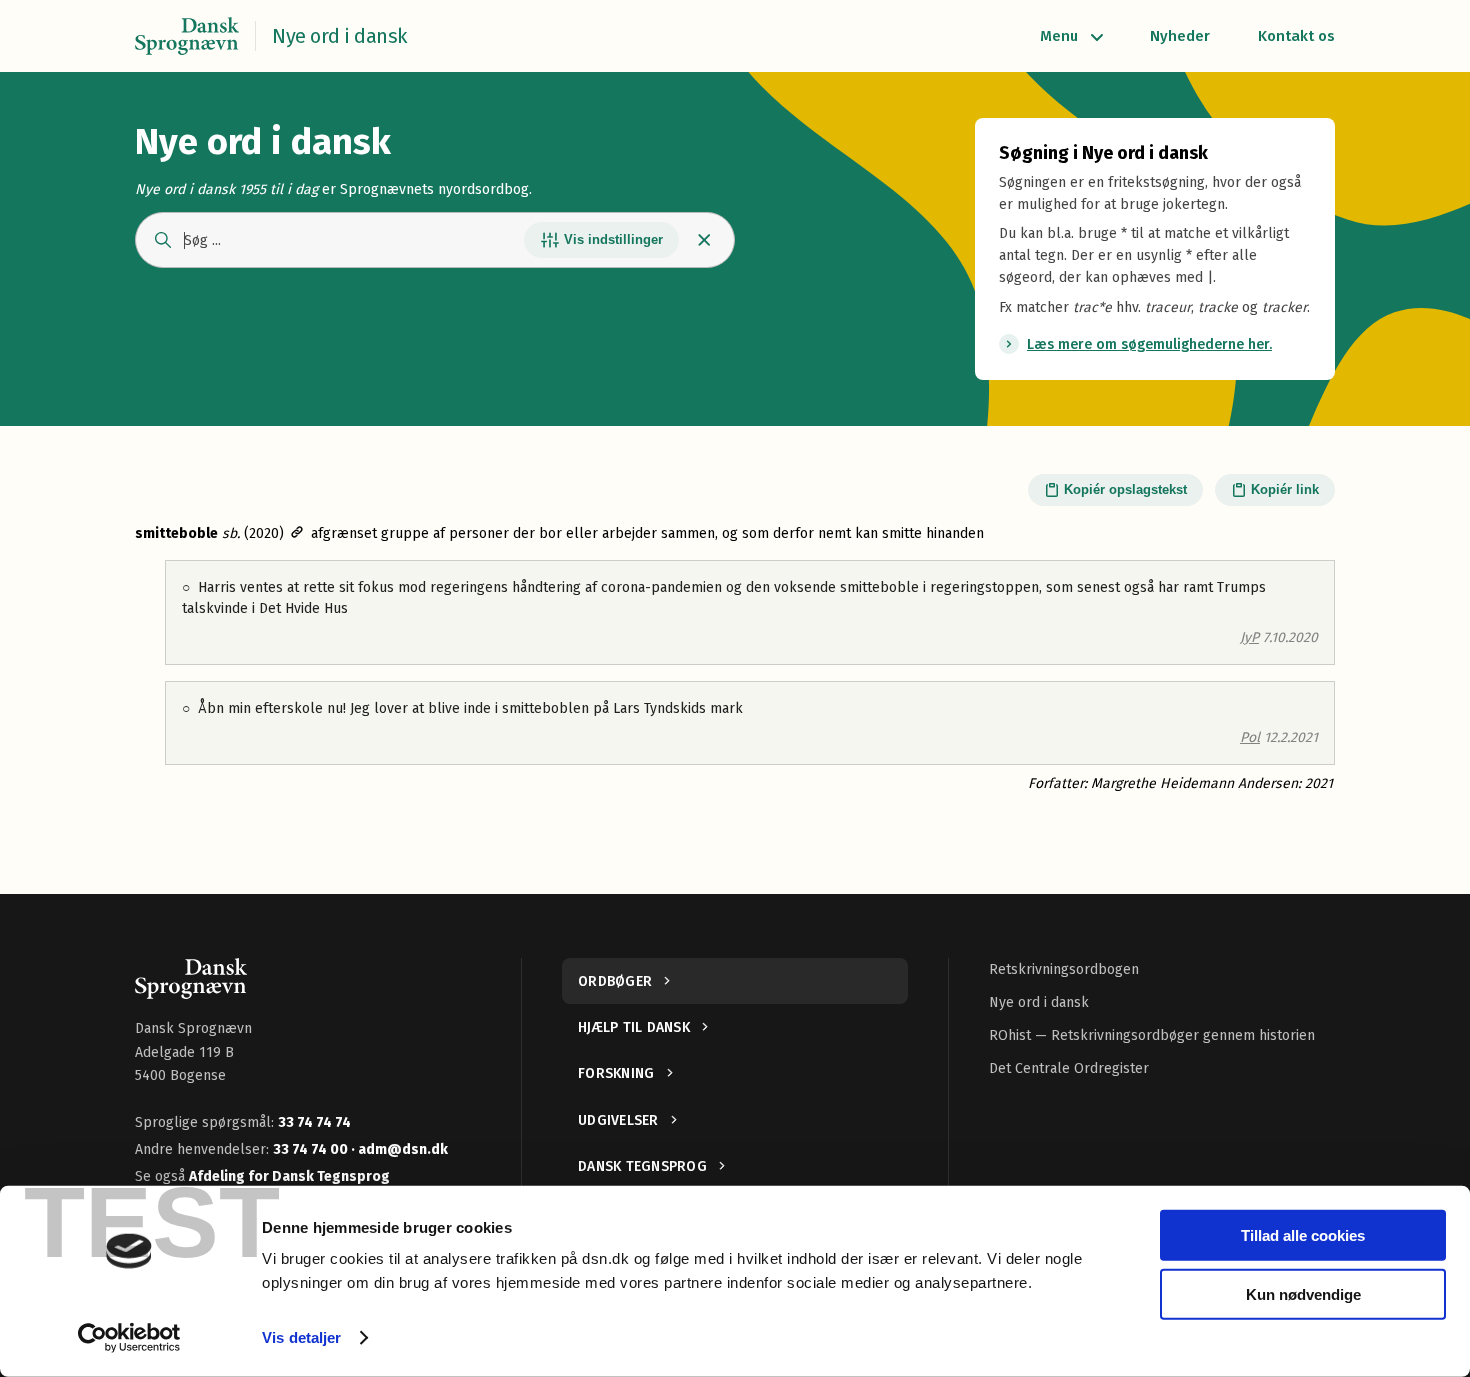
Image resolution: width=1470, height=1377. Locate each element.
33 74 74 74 (314, 1122)
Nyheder (1180, 36)
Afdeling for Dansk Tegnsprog (289, 1176)
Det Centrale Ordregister (1069, 1068)
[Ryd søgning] (704, 239)
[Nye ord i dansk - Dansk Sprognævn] (187, 36)
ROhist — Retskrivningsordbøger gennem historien (1152, 1035)
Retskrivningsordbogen (1064, 969)
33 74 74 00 (312, 1149)
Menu (1059, 36)
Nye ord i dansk (1039, 1002)
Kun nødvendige (1303, 1293)
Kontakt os (1296, 36)
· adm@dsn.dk (399, 1149)
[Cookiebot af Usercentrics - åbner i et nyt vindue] (129, 1338)
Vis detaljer (301, 1337)
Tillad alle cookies (1303, 1235)
